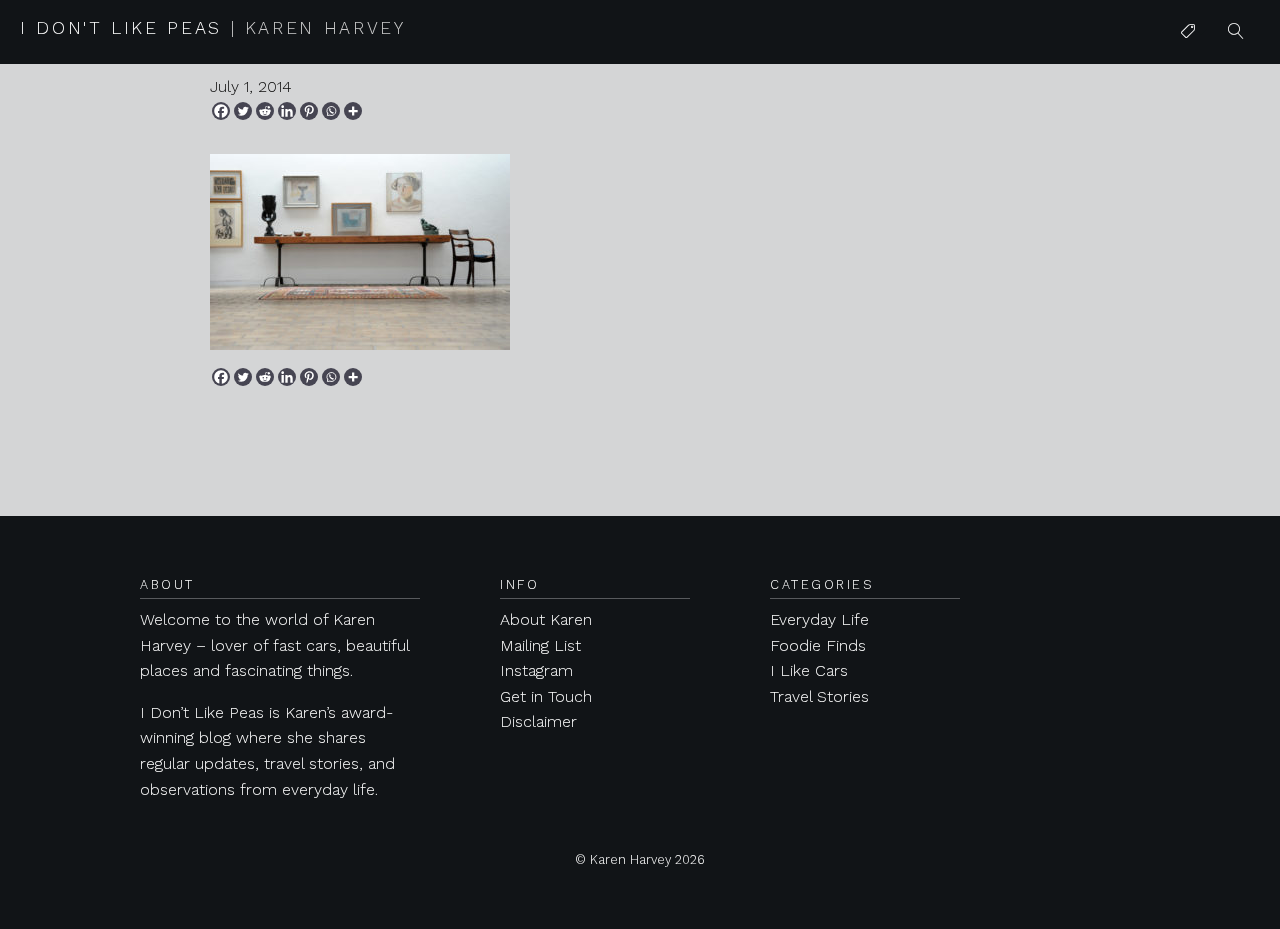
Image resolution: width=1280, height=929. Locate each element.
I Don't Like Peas (213, 28)
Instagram (536, 670)
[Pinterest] (309, 111)
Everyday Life (819, 619)
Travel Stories (819, 696)
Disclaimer (538, 721)
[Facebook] (221, 111)
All (1189, 71)
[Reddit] (265, 111)
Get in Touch (546, 696)
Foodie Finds (818, 645)
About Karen (546, 619)
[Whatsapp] (331, 111)
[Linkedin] (287, 111)
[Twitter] (243, 111)
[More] (353, 111)
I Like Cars (1219, 186)
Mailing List (540, 645)
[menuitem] (1188, 32)
